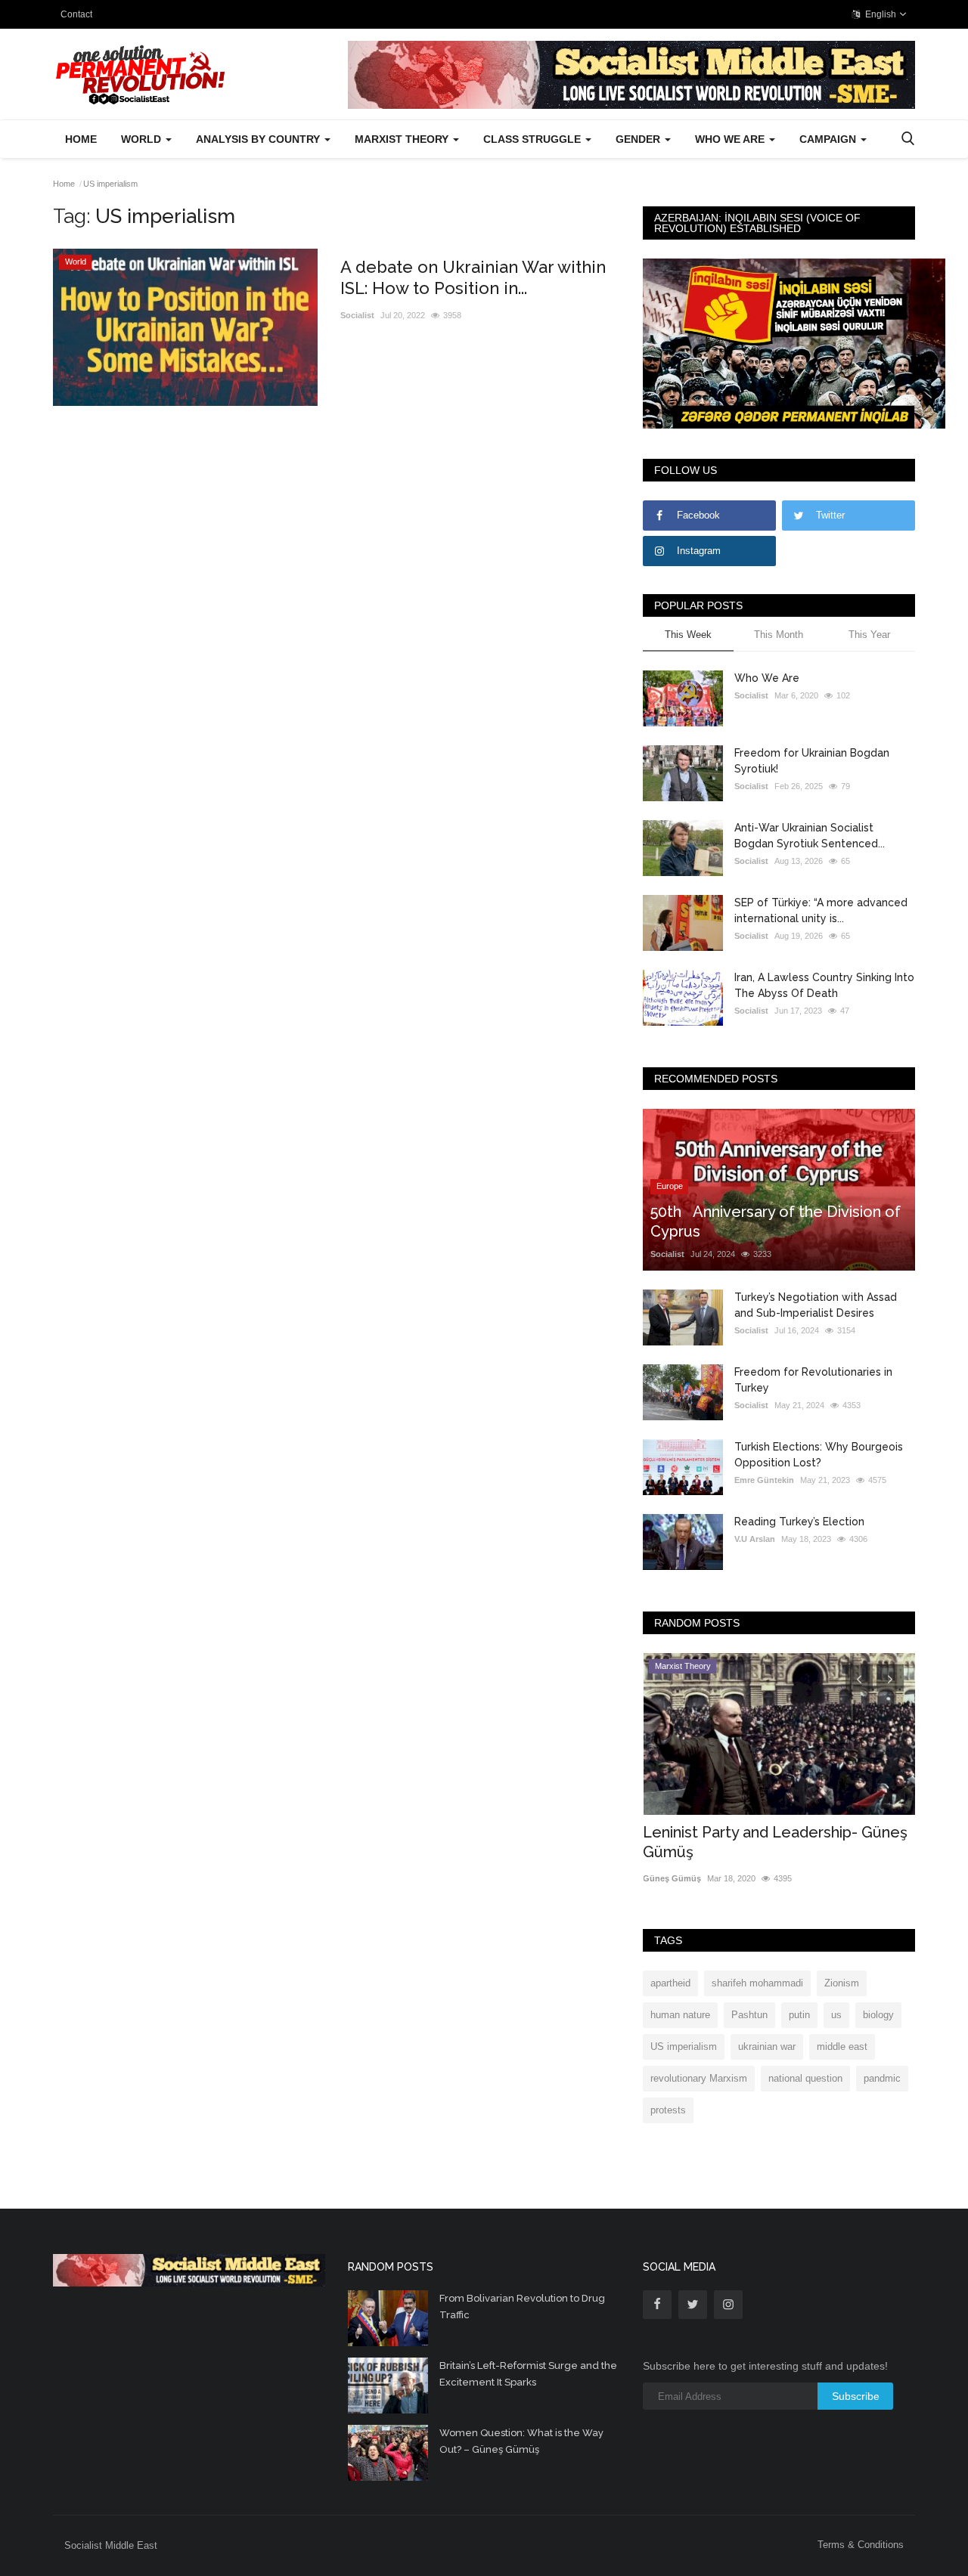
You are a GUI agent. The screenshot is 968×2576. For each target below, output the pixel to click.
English (880, 14)
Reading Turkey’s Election (799, 1522)
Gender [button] (639, 139)
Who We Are (767, 678)
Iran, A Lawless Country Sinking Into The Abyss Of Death (824, 985)
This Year (869, 635)
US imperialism (684, 2047)
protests (668, 2110)
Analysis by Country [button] (259, 139)
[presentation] (859, 1678)
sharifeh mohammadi (757, 1983)
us (836, 2015)
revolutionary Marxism (699, 2078)
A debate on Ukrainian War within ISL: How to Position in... (473, 277)
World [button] (143, 139)
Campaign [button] (829, 139)
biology (878, 2015)
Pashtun (749, 2015)
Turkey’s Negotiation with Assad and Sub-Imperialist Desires (816, 1305)
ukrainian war (767, 2047)
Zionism (842, 1983)
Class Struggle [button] (534, 139)
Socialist (357, 315)
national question (805, 2078)
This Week (688, 635)
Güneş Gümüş (672, 1878)
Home (81, 139)
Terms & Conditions (861, 2545)
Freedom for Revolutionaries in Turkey (813, 1380)
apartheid (670, 1983)
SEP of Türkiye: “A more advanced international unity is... (821, 910)
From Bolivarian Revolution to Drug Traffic (522, 2307)
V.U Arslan (755, 1539)
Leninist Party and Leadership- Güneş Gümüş (775, 1842)
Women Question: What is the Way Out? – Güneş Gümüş (521, 2441)
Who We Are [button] (731, 139)
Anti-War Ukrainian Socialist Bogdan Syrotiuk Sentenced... (810, 836)
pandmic (882, 2078)
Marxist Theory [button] (403, 139)
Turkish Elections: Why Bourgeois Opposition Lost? (819, 1455)
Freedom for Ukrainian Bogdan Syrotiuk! (812, 761)
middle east (842, 2047)
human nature (680, 2015)
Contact (76, 14)
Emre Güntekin (764, 1480)
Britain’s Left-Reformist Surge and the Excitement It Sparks (528, 2374)
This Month (779, 635)
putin (799, 2015)
